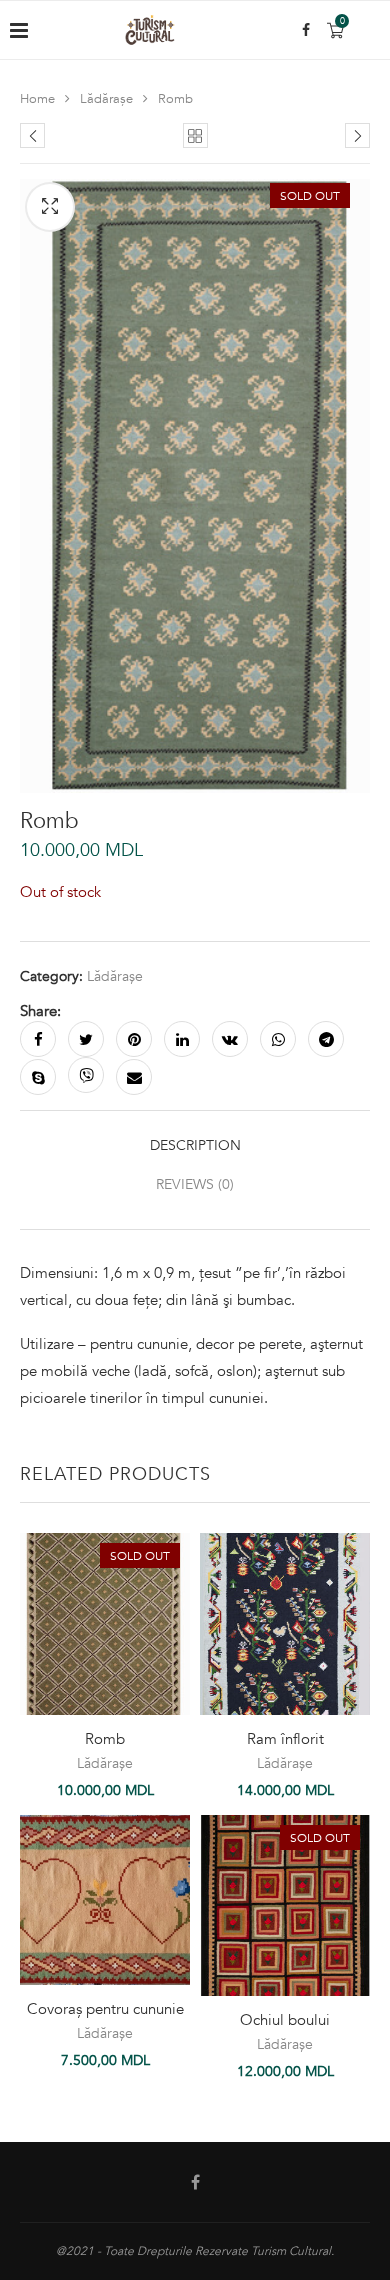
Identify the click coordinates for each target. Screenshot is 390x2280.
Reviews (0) (195, 1184)
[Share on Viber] (86, 1075)
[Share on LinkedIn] (182, 1039)
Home (37, 99)
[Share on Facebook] (38, 1039)
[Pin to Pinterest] (134, 1039)
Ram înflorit (285, 1739)
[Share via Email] (134, 1077)
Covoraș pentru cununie (105, 2009)
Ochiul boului (285, 2020)
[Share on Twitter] (86, 1039)
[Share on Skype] (38, 1077)
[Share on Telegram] (326, 1039)
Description (195, 1145)
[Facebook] (306, 30)
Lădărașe (106, 99)
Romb (105, 1739)
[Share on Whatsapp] (278, 1039)
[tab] (195, 1145)
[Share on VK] (230, 1039)
